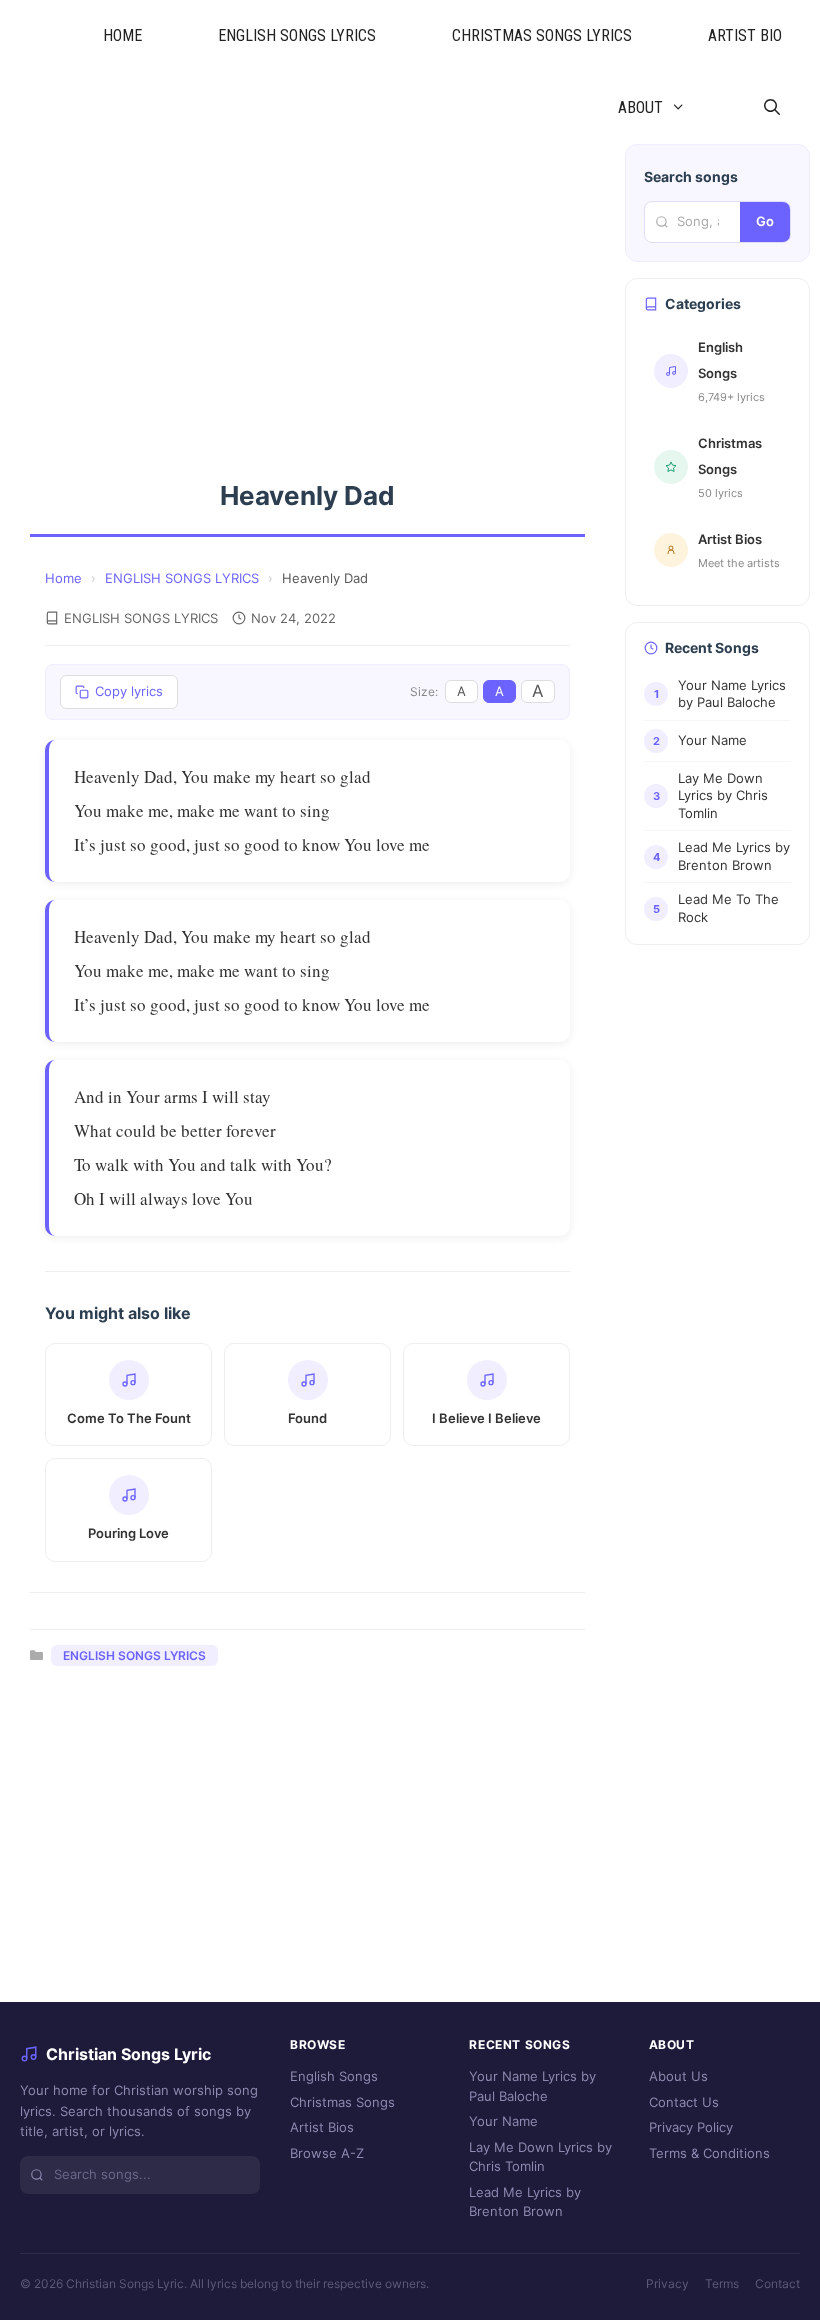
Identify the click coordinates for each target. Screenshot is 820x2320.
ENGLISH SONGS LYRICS (297, 35)
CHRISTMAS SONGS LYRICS (542, 35)
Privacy (667, 2283)
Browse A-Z (327, 2153)
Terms (722, 2283)
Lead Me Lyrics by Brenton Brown (525, 2202)
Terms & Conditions (709, 2153)
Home (63, 578)
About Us (678, 2076)
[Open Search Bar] (771, 108)
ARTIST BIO (745, 35)
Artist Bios (322, 2127)
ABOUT (640, 107)
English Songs (334, 2076)
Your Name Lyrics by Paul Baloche (532, 2086)
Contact (777, 2283)
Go (765, 221)
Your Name (503, 2121)
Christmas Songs (342, 2102)
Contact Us (684, 2102)
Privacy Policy (691, 2127)
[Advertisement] (307, 292)
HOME (122, 35)
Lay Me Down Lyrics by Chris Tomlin (540, 2157)
